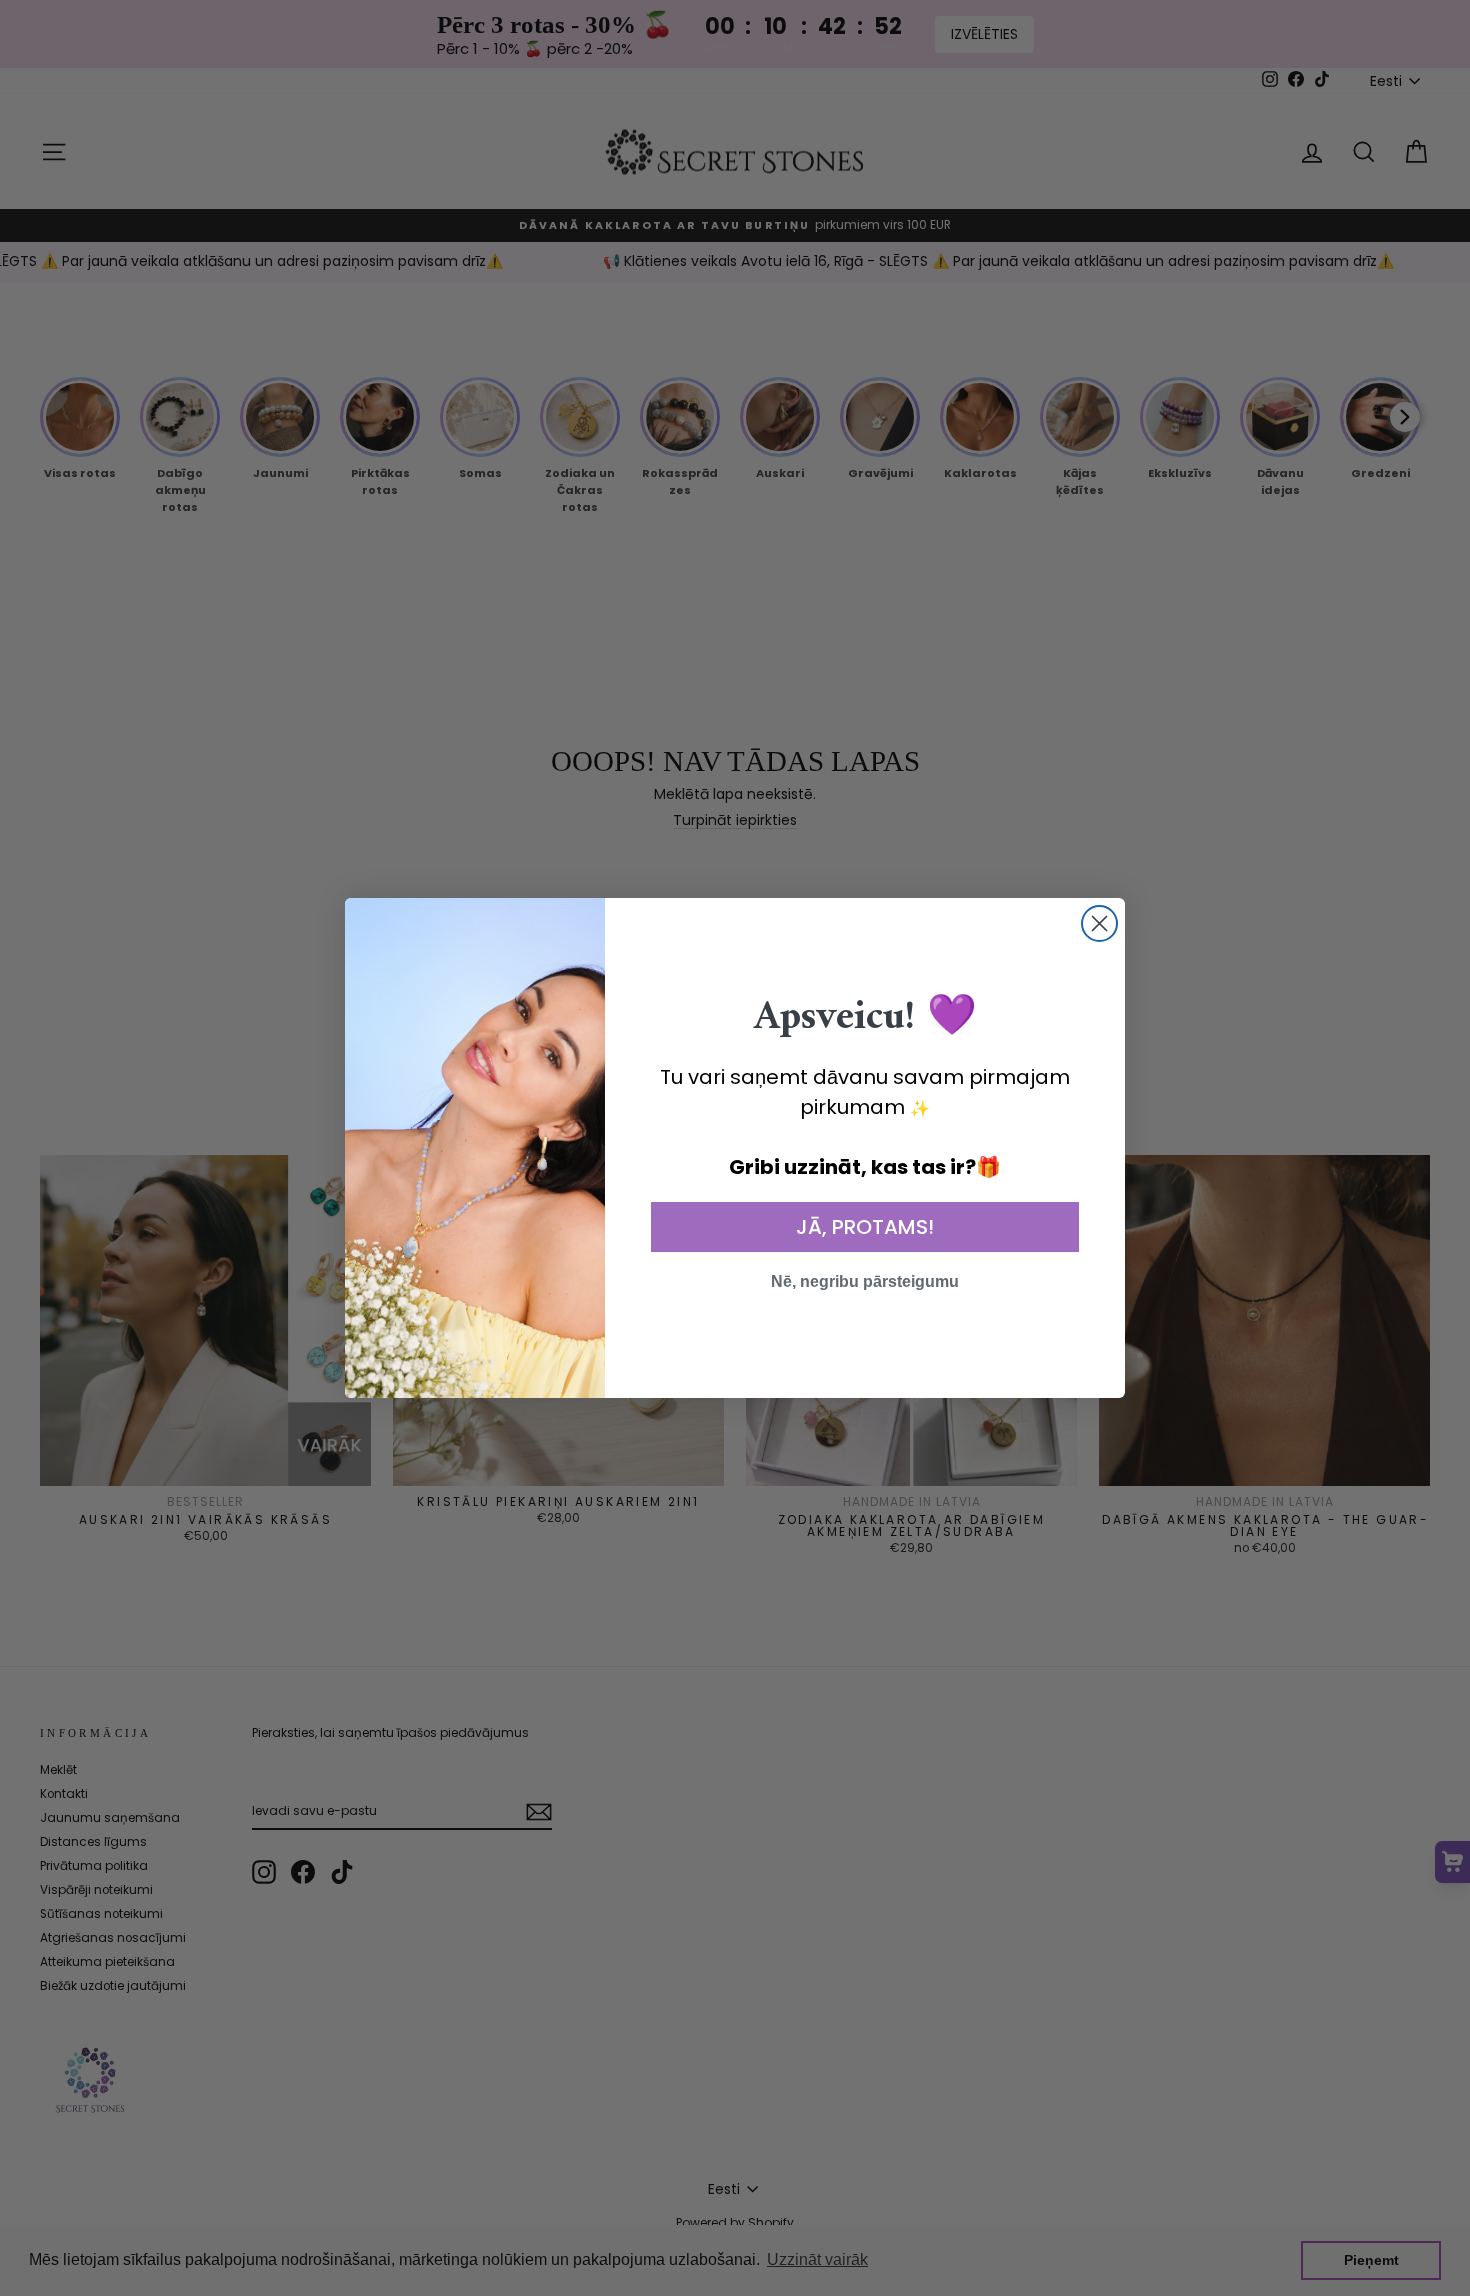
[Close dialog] (1099, 923)
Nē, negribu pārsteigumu (865, 1281)
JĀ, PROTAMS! (865, 1227)
